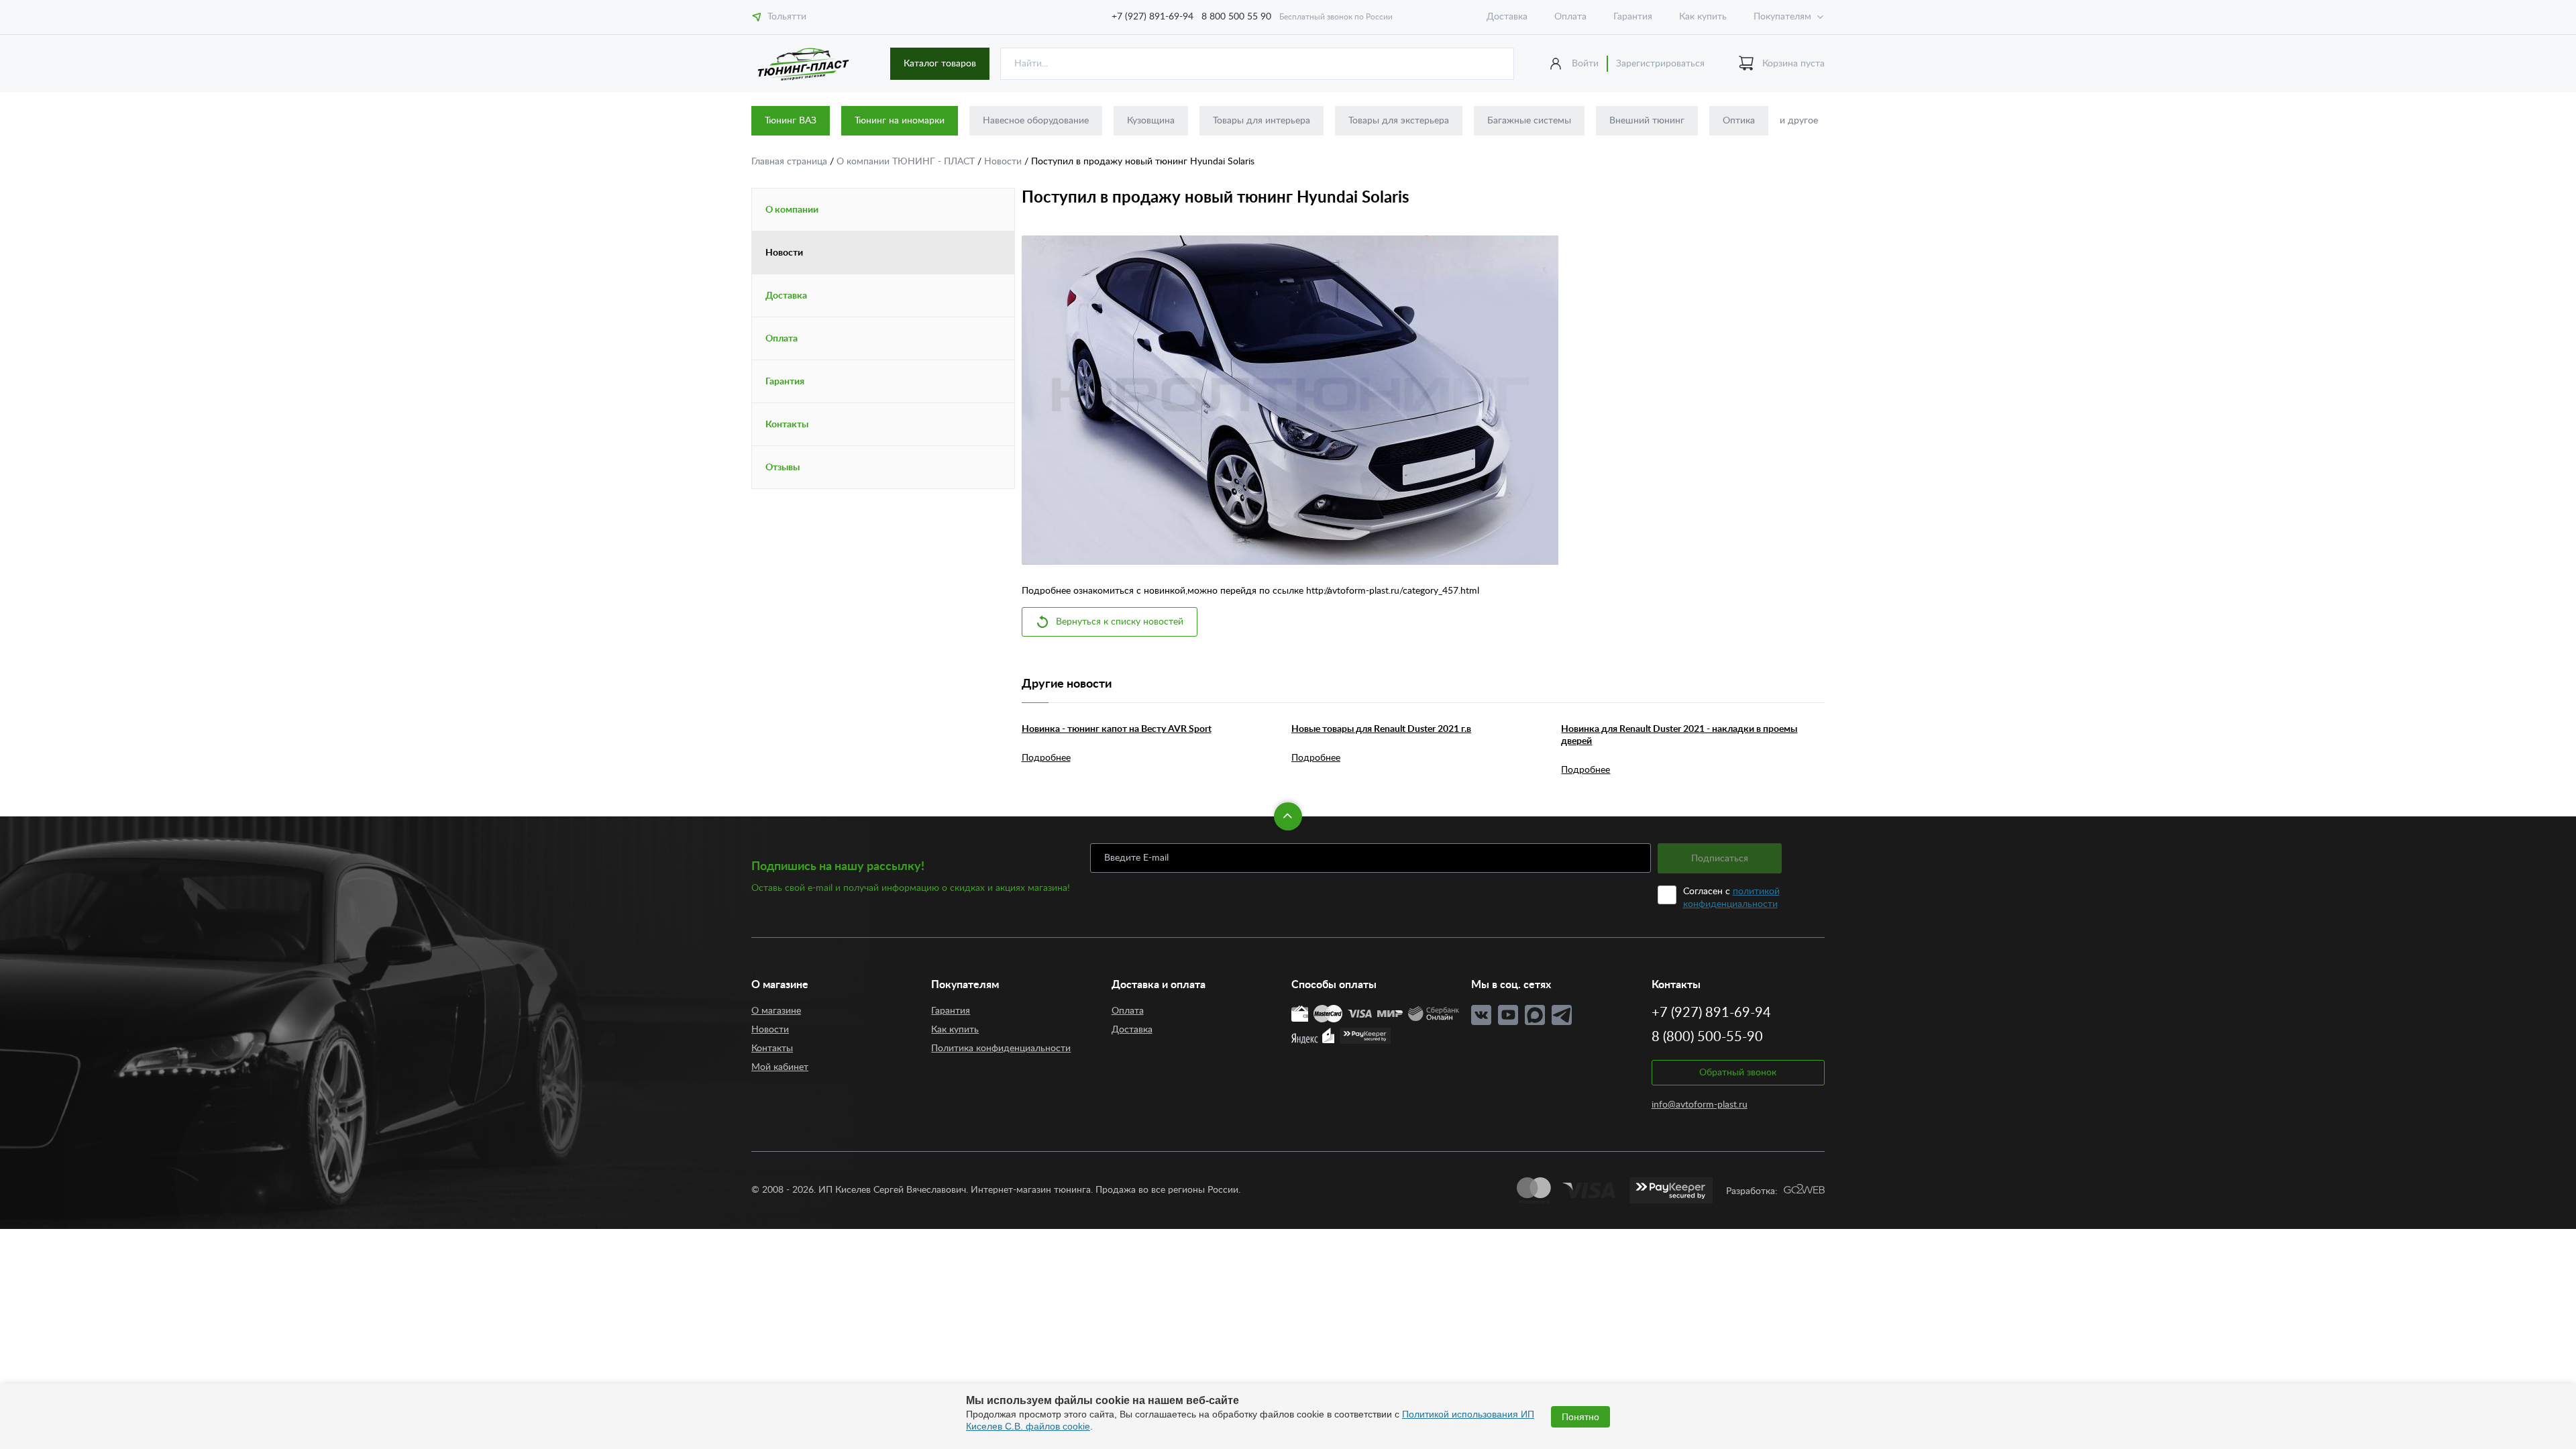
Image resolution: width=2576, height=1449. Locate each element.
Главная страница (791, 162)
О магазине (776, 1011)
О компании (792, 210)
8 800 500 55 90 (1236, 17)
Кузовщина (1151, 121)
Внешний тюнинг (1647, 121)
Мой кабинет (780, 1067)
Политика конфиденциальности (1001, 1049)
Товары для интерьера (1262, 121)
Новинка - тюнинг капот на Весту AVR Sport (1117, 729)
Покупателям (1782, 17)
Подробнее (1046, 758)
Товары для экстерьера (1399, 121)
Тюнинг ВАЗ (791, 121)
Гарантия (1633, 17)
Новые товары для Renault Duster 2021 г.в (1381, 729)
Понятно (1580, 1417)
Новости (1004, 162)
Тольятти (787, 17)
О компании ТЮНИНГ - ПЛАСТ (907, 162)
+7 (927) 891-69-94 (1152, 17)
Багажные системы (1529, 121)
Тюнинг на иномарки (900, 121)
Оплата (1570, 17)
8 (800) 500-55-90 (1707, 1037)
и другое (1799, 121)
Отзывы (783, 468)
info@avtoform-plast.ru (1700, 1105)
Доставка (1507, 17)
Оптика (1739, 121)
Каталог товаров (940, 64)
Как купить (1703, 17)
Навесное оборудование (1036, 121)
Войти (1585, 64)
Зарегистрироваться (1660, 64)
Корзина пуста (1793, 64)
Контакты (787, 425)
